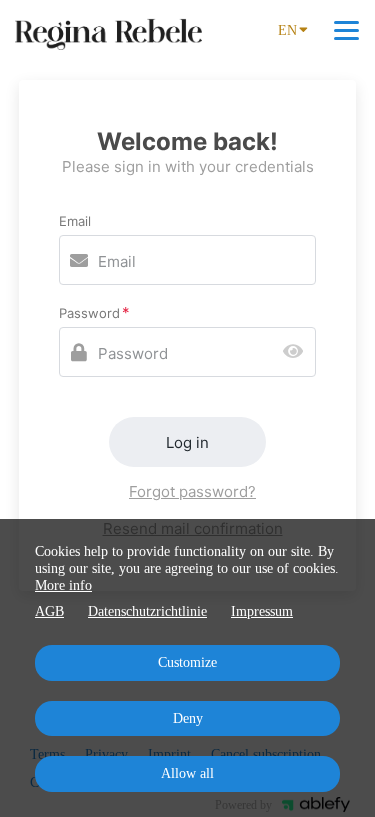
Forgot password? (192, 491)
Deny (188, 718)
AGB (49, 611)
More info (63, 585)
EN (287, 30)
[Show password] (297, 352)
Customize (187, 662)
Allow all (187, 773)
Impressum (262, 611)
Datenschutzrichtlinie (147, 611)
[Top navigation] (346, 30)
